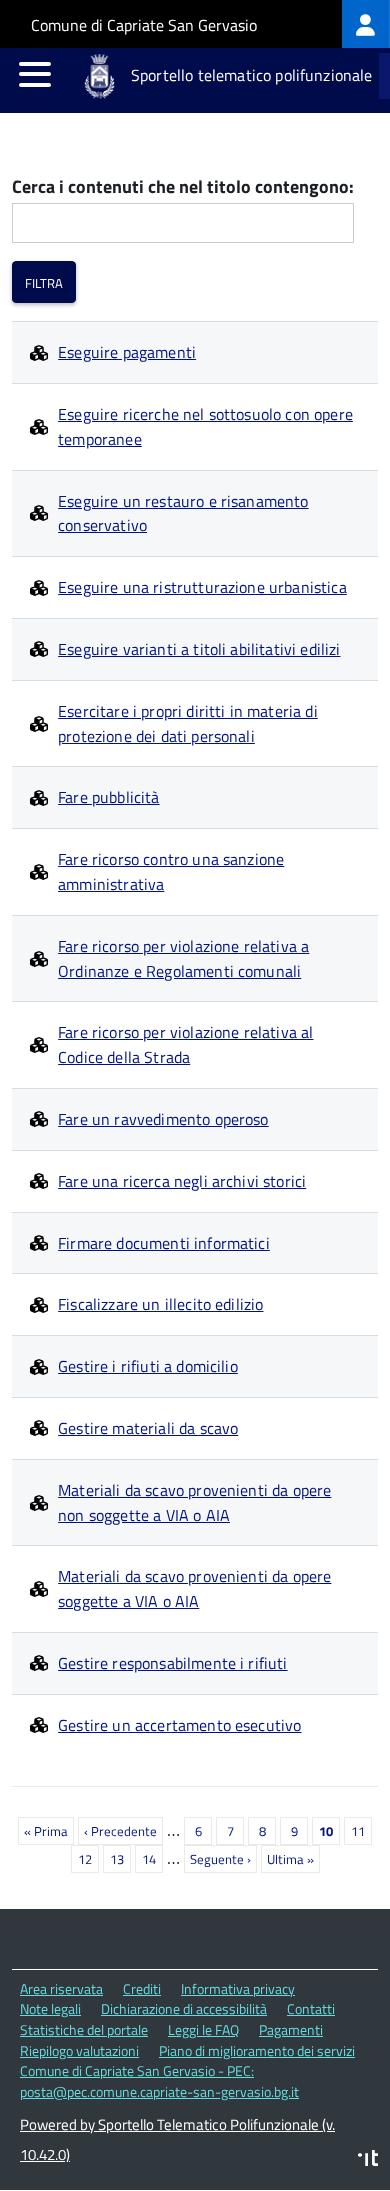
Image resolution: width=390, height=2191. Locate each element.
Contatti (311, 2008)
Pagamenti (291, 2029)
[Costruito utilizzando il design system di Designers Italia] (368, 2160)
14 (152, 1859)
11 (361, 1831)
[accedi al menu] (35, 74)
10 (329, 1833)
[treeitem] (366, 24)
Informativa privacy (238, 1988)
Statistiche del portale (84, 2029)
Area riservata (61, 1988)
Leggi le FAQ (203, 2029)
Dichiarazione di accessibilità (184, 2008)
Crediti (142, 1988)
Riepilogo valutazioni (79, 2050)
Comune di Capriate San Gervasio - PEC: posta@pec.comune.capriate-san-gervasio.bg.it (159, 2081)
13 (120, 1859)
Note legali (50, 2008)
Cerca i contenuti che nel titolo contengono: (183, 187)
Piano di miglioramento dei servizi (257, 2050)
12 (88, 1859)
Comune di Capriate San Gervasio (144, 25)
